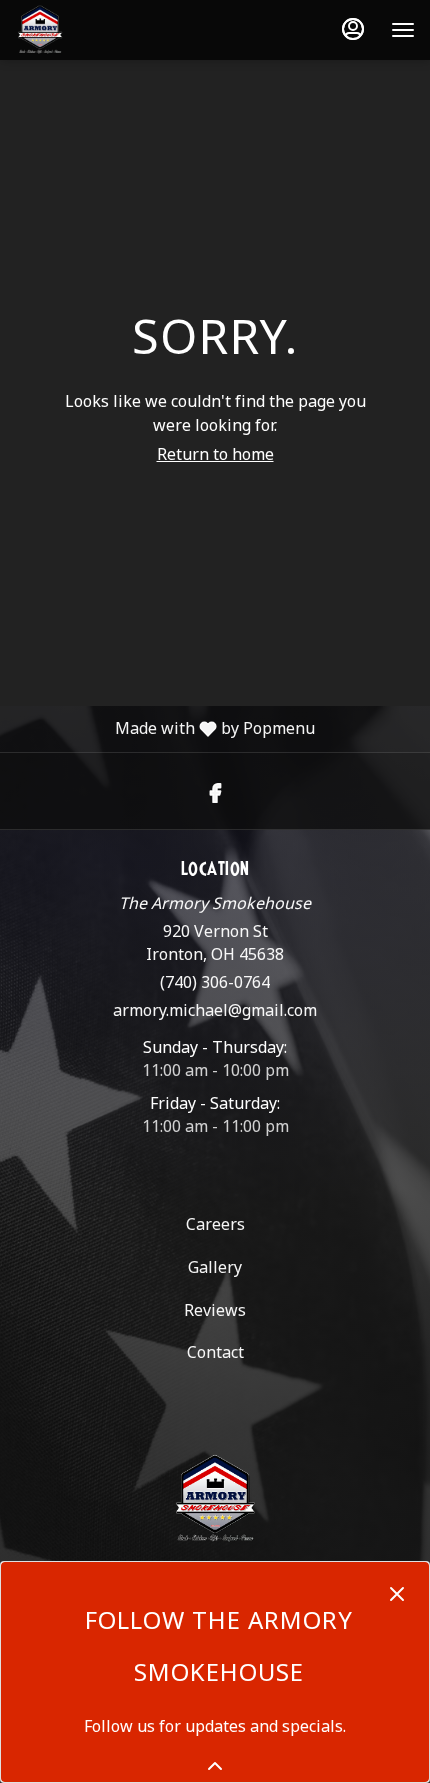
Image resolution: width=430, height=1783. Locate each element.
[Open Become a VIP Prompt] (215, 1766)
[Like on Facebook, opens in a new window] (215, 790)
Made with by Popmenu (157, 728)
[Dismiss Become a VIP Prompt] (397, 1594)
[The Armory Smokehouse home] (105, 30)
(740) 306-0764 (215, 982)
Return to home (215, 454)
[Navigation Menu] (403, 30)
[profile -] (353, 29)
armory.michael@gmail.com (215, 1010)
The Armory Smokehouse (215, 1499)
